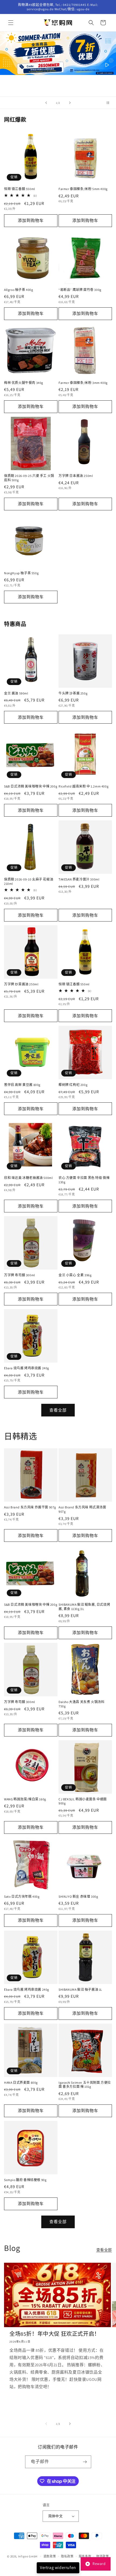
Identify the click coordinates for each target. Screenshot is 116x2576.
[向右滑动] (70, 2424)
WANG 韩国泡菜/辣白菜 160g (25, 1799)
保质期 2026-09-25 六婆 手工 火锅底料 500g (29, 478)
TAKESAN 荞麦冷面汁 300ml (79, 879)
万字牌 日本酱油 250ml (76, 476)
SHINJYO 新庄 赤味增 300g (78, 1896)
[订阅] (85, 2462)
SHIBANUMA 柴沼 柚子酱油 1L (80, 1989)
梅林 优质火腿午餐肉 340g (24, 383)
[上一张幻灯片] (46, 103)
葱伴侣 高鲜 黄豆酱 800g (22, 1085)
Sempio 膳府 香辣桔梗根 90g (25, 2180)
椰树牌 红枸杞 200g (73, 1085)
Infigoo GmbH (28, 2556)
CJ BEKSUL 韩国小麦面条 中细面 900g (83, 1801)
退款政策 (50, 2556)
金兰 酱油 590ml (16, 693)
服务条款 (85, 2556)
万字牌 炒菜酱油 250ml (21, 984)
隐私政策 (67, 2556)
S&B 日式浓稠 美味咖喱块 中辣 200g (31, 786)
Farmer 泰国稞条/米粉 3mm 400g (83, 383)
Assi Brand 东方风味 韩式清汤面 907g (82, 1509)
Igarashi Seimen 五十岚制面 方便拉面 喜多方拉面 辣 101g (85, 2085)
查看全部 (58, 1410)
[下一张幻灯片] (70, 103)
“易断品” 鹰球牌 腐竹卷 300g (80, 290)
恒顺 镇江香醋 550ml (20, 189)
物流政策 (103, 2556)
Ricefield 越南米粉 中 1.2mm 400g (83, 786)
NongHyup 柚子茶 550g (21, 573)
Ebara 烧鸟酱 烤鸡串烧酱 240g (27, 1368)
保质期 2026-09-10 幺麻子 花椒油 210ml (29, 881)
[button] (11, 23)
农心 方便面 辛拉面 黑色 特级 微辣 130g (84, 1180)
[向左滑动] (46, 2424)
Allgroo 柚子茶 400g (19, 290)
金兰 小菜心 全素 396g (75, 1275)
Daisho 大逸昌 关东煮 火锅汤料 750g (81, 1704)
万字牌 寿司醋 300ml (20, 1275)
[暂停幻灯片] (110, 103)
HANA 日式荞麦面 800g (21, 2083)
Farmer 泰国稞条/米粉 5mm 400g (83, 189)
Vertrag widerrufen (58, 2568)
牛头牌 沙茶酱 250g (73, 693)
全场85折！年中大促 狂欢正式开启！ (55, 2334)
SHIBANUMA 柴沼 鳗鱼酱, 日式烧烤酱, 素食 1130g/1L (84, 1607)
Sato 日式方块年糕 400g (22, 1896)
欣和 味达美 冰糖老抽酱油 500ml (28, 1178)
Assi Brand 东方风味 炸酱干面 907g (30, 1507)
